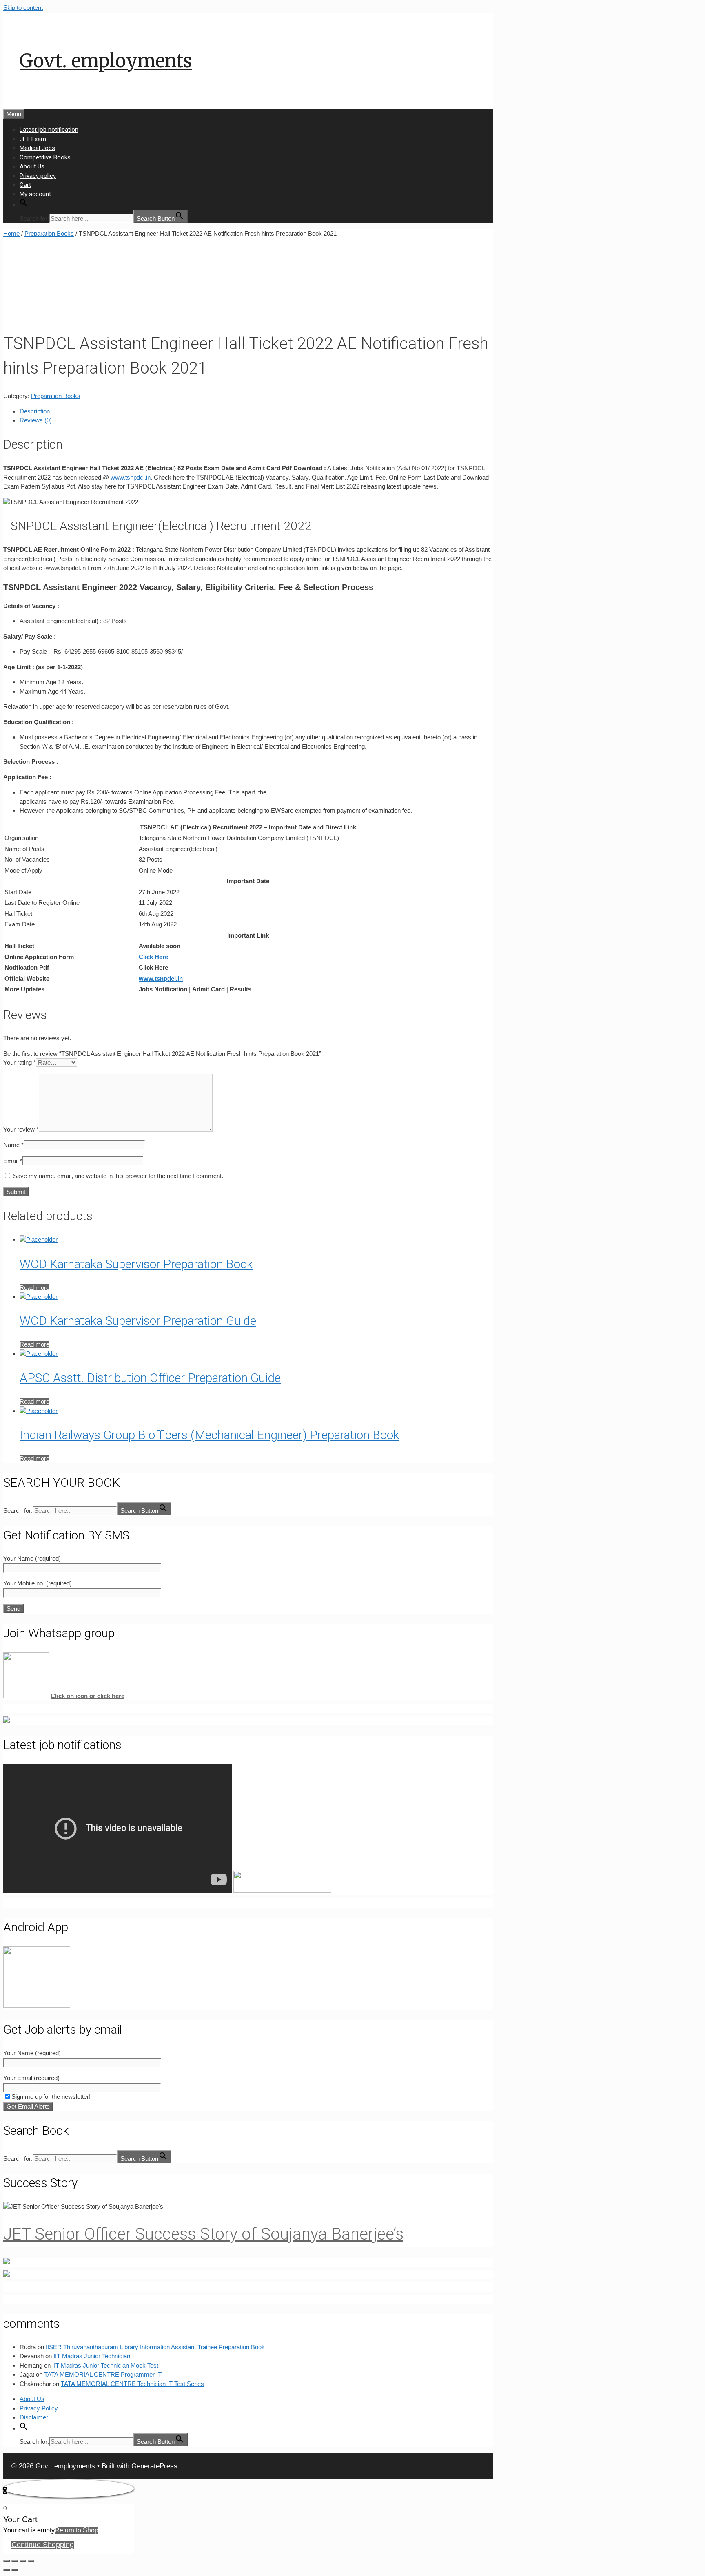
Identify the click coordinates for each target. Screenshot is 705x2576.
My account (35, 194)
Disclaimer (34, 2417)
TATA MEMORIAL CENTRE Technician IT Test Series (132, 2384)
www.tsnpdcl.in (131, 477)
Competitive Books (45, 157)
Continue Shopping (43, 2545)
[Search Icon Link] (24, 205)
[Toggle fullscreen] (23, 2561)
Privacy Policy (39, 2408)
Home (11, 233)
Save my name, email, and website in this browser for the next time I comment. (118, 1176)
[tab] (256, 412)
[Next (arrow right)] (15, 2570)
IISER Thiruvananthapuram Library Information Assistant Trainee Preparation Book (155, 2347)
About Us (32, 166)
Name (13, 1145)
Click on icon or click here (88, 1696)
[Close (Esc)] (7, 2561)
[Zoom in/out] (31, 2561)
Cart (25, 185)
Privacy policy (38, 176)
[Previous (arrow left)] (7, 2570)
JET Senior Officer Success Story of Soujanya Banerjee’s (203, 2234)
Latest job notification (49, 130)
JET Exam (33, 139)
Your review (21, 1129)
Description (35, 411)
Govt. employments (106, 61)
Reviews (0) (36, 420)
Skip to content (23, 8)
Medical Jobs (37, 148)
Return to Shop (76, 2530)
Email (13, 1161)
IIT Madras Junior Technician (92, 2356)
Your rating (20, 1062)
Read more (34, 1288)
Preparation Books (49, 233)
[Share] (15, 2561)
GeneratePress (154, 2466)
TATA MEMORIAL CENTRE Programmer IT (103, 2374)
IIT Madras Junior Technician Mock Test (105, 2365)
